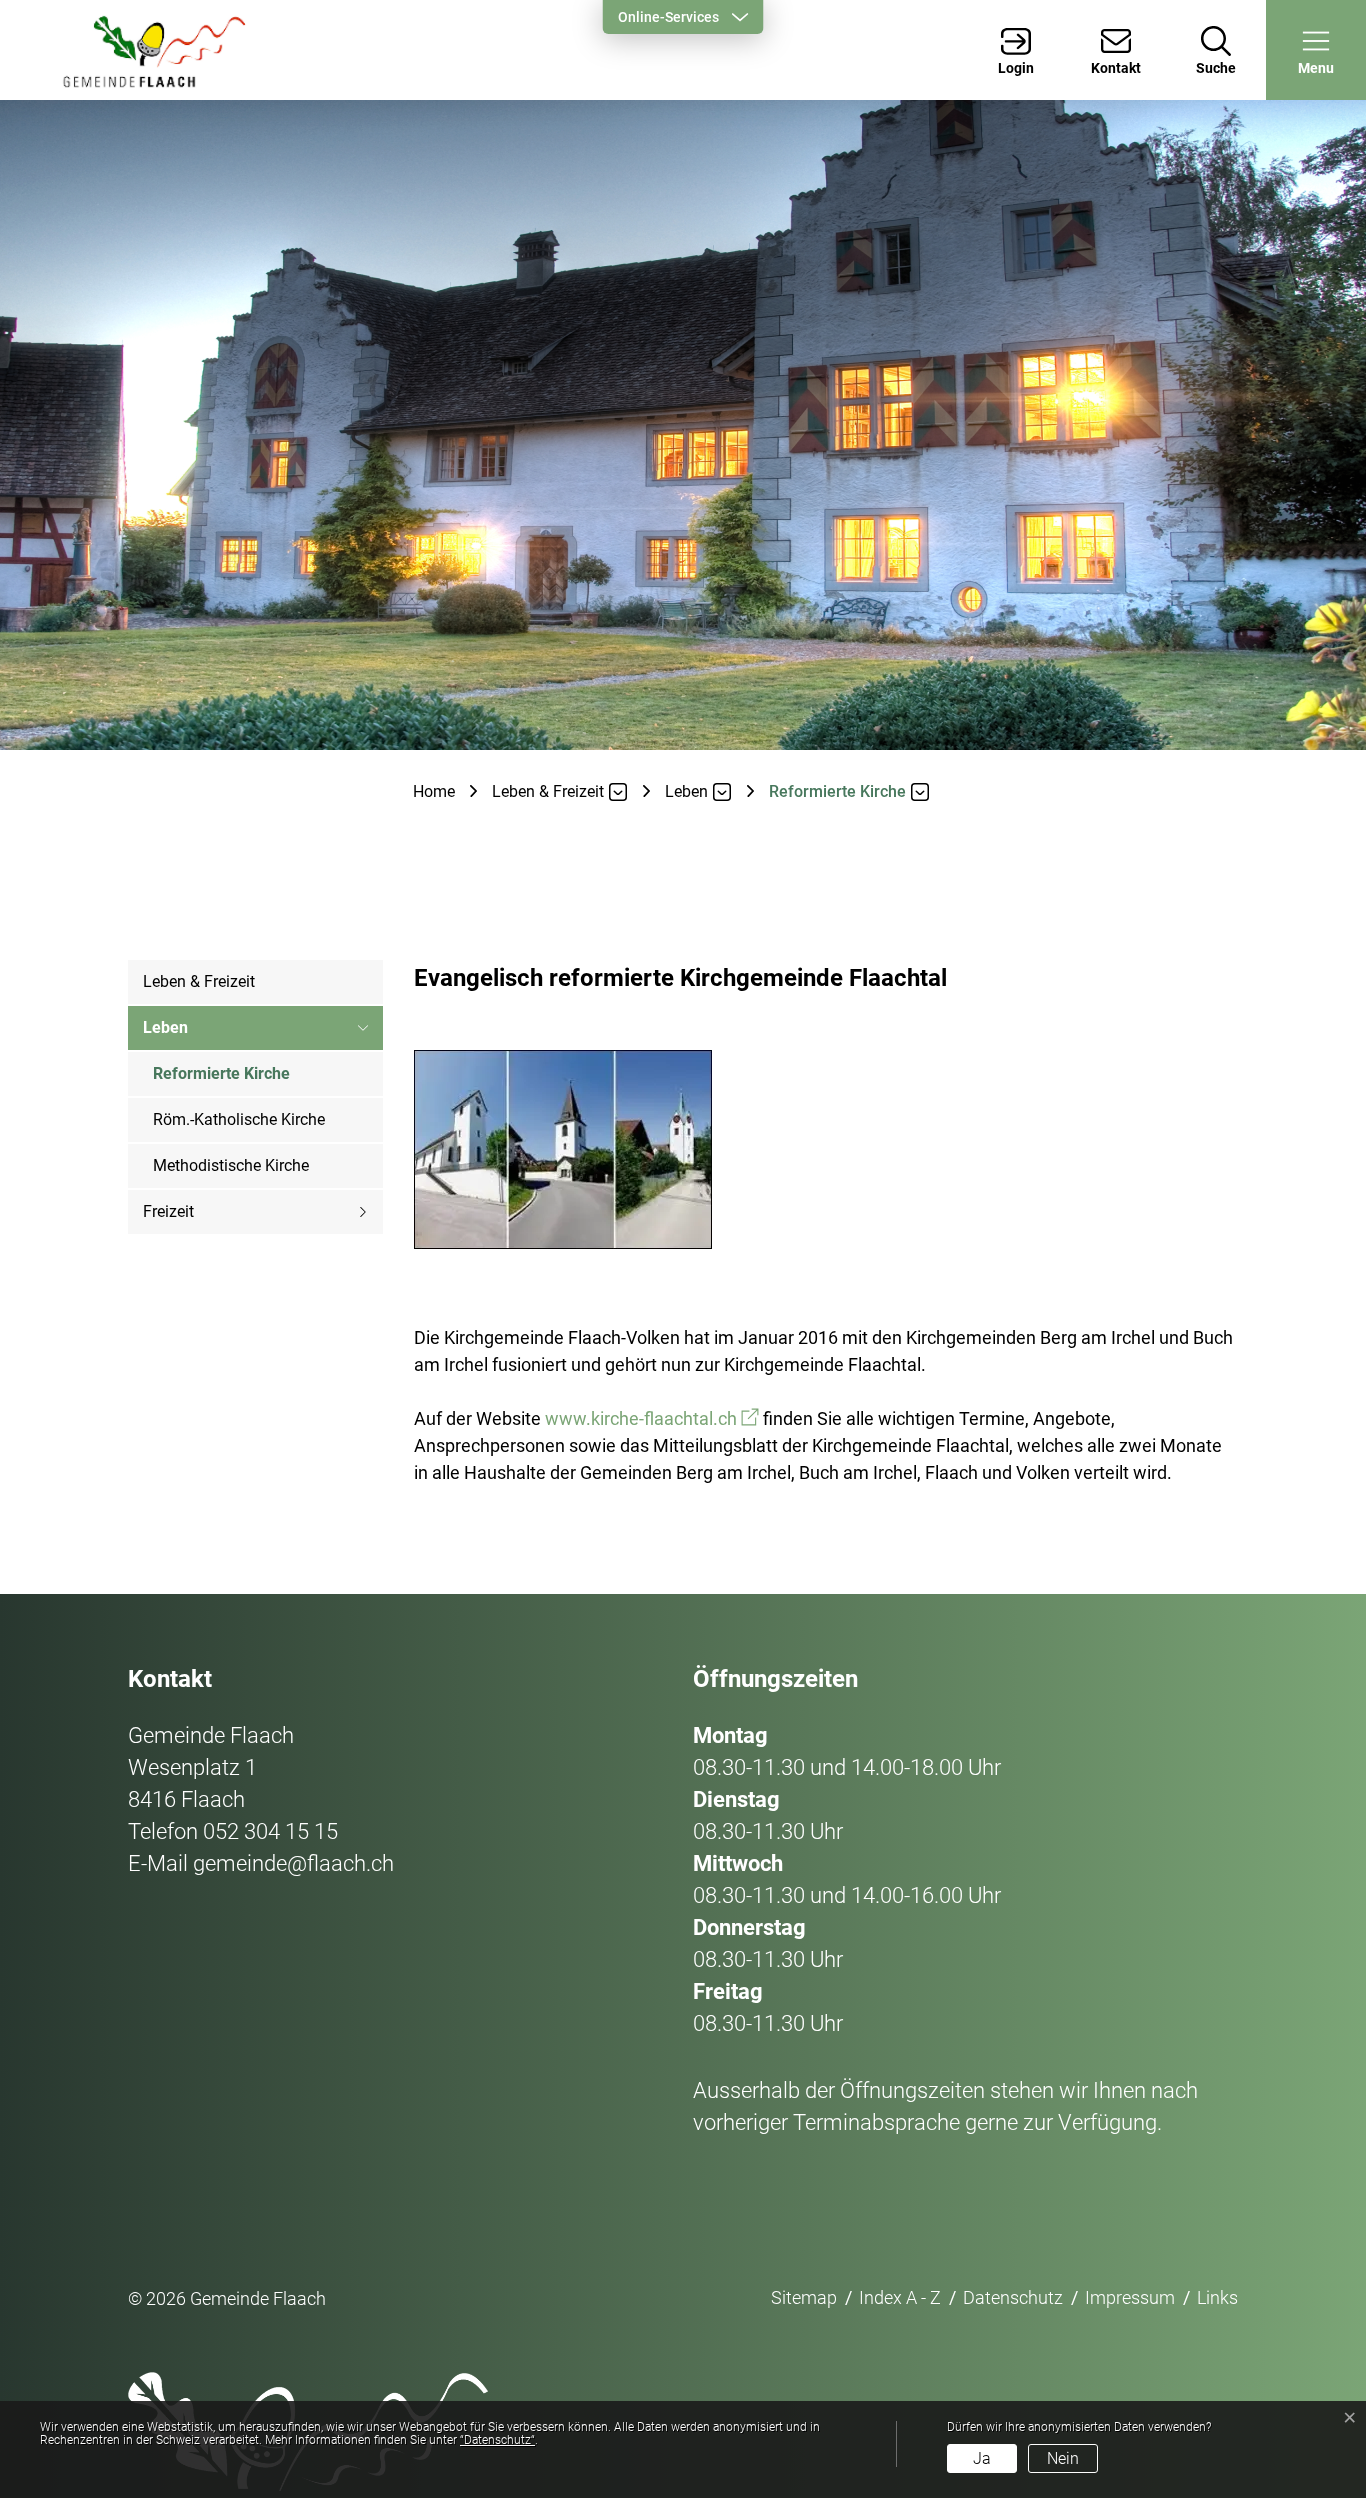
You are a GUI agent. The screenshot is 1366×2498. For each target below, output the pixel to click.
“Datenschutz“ (497, 2440)
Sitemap (804, 2297)
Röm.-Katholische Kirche (239, 1119)
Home (434, 791)
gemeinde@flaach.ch (293, 1863)
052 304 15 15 (270, 1831)
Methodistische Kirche (231, 1165)
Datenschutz (1013, 2297)
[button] (1316, 50)
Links (1217, 2297)
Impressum (1130, 2297)
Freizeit (168, 1211)
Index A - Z (900, 2297)
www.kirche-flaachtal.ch (652, 1418)
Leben (165, 1027)
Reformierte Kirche (221, 1081)
